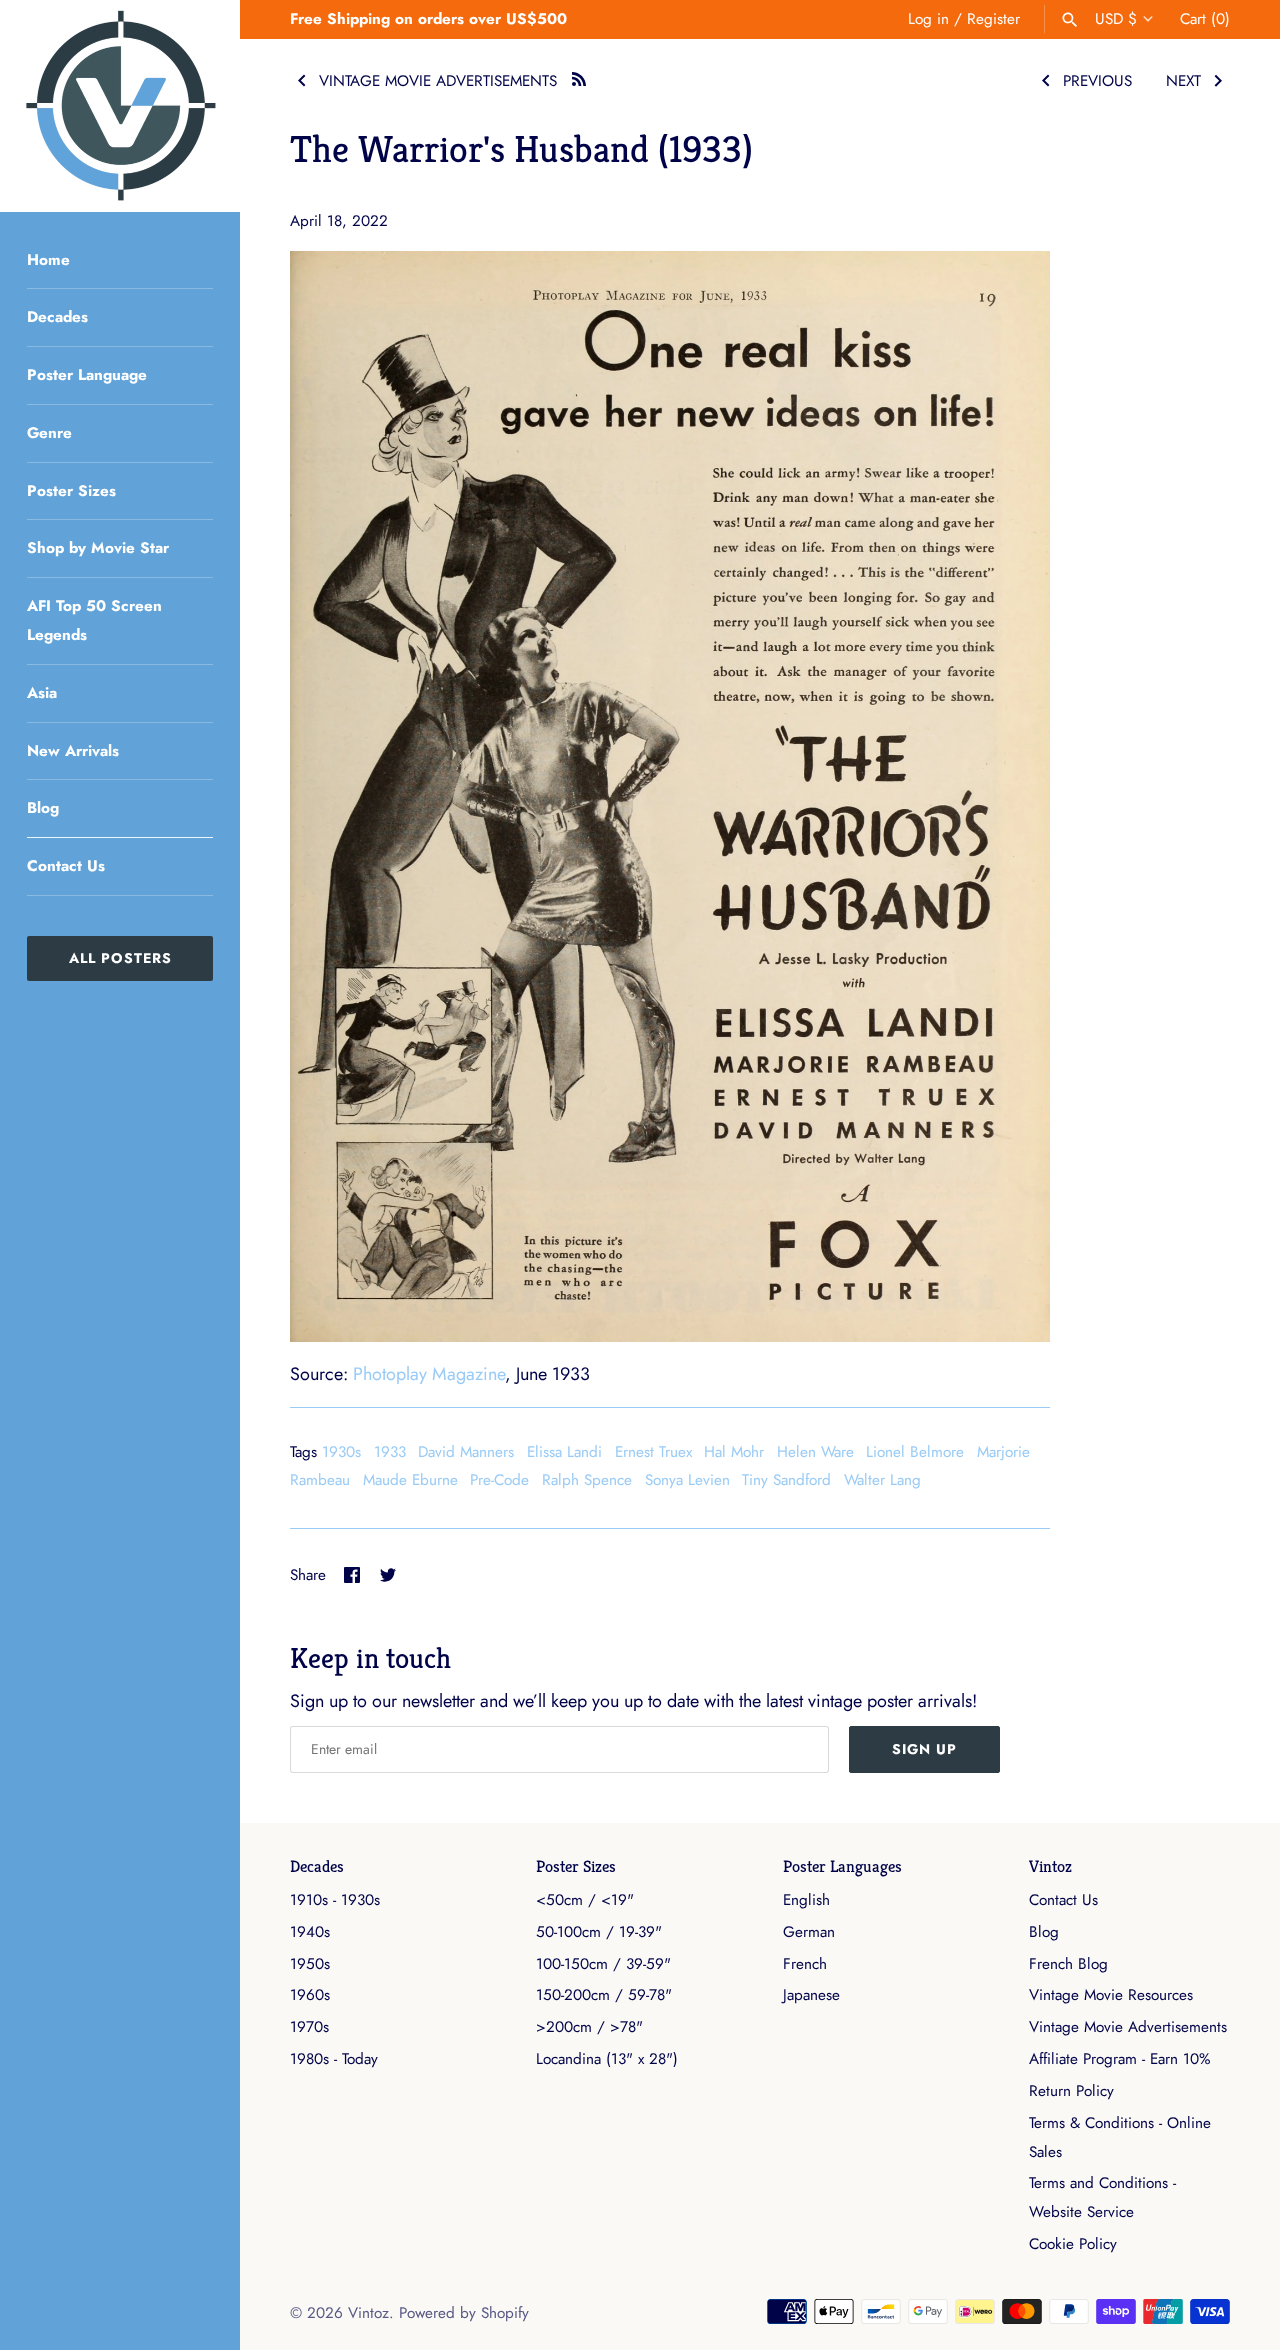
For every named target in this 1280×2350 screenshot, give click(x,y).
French (805, 1964)
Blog (43, 808)
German (809, 1932)
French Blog (1068, 1964)
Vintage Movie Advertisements (1128, 2027)
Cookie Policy (1073, 2244)
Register (993, 19)
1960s (310, 1995)
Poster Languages (842, 1866)
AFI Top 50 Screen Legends (94, 620)
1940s (310, 1932)
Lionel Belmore (915, 1452)
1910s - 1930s (335, 1900)
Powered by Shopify (464, 2313)
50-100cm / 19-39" (599, 1932)
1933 (390, 1452)
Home (48, 260)
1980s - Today (334, 2059)
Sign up (924, 1749)
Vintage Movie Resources (1111, 1995)
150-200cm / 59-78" (604, 1995)
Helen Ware (815, 1452)
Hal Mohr (734, 1452)
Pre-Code (499, 1480)
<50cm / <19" (585, 1900)
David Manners (466, 1452)
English (806, 1900)
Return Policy (1071, 2091)
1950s (310, 1964)
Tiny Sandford (786, 1480)
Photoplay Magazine (429, 1374)
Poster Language (87, 375)
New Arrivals (73, 751)
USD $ (1116, 19)
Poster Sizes (71, 491)
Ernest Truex (653, 1452)
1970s (309, 2027)
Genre (49, 433)
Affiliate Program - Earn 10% (1119, 2059)
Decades (57, 317)
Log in (928, 19)
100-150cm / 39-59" (603, 1964)
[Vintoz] (120, 106)
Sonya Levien (687, 1480)
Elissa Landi (564, 1452)
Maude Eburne (410, 1480)
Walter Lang (882, 1480)
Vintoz (1050, 1866)
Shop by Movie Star (98, 548)
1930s (341, 1452)
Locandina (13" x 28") (607, 2059)
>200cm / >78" (589, 2027)
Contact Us (66, 866)
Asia (42, 693)
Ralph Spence (587, 1480)
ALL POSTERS (120, 958)
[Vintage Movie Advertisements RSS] (579, 76)
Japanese (811, 1995)
